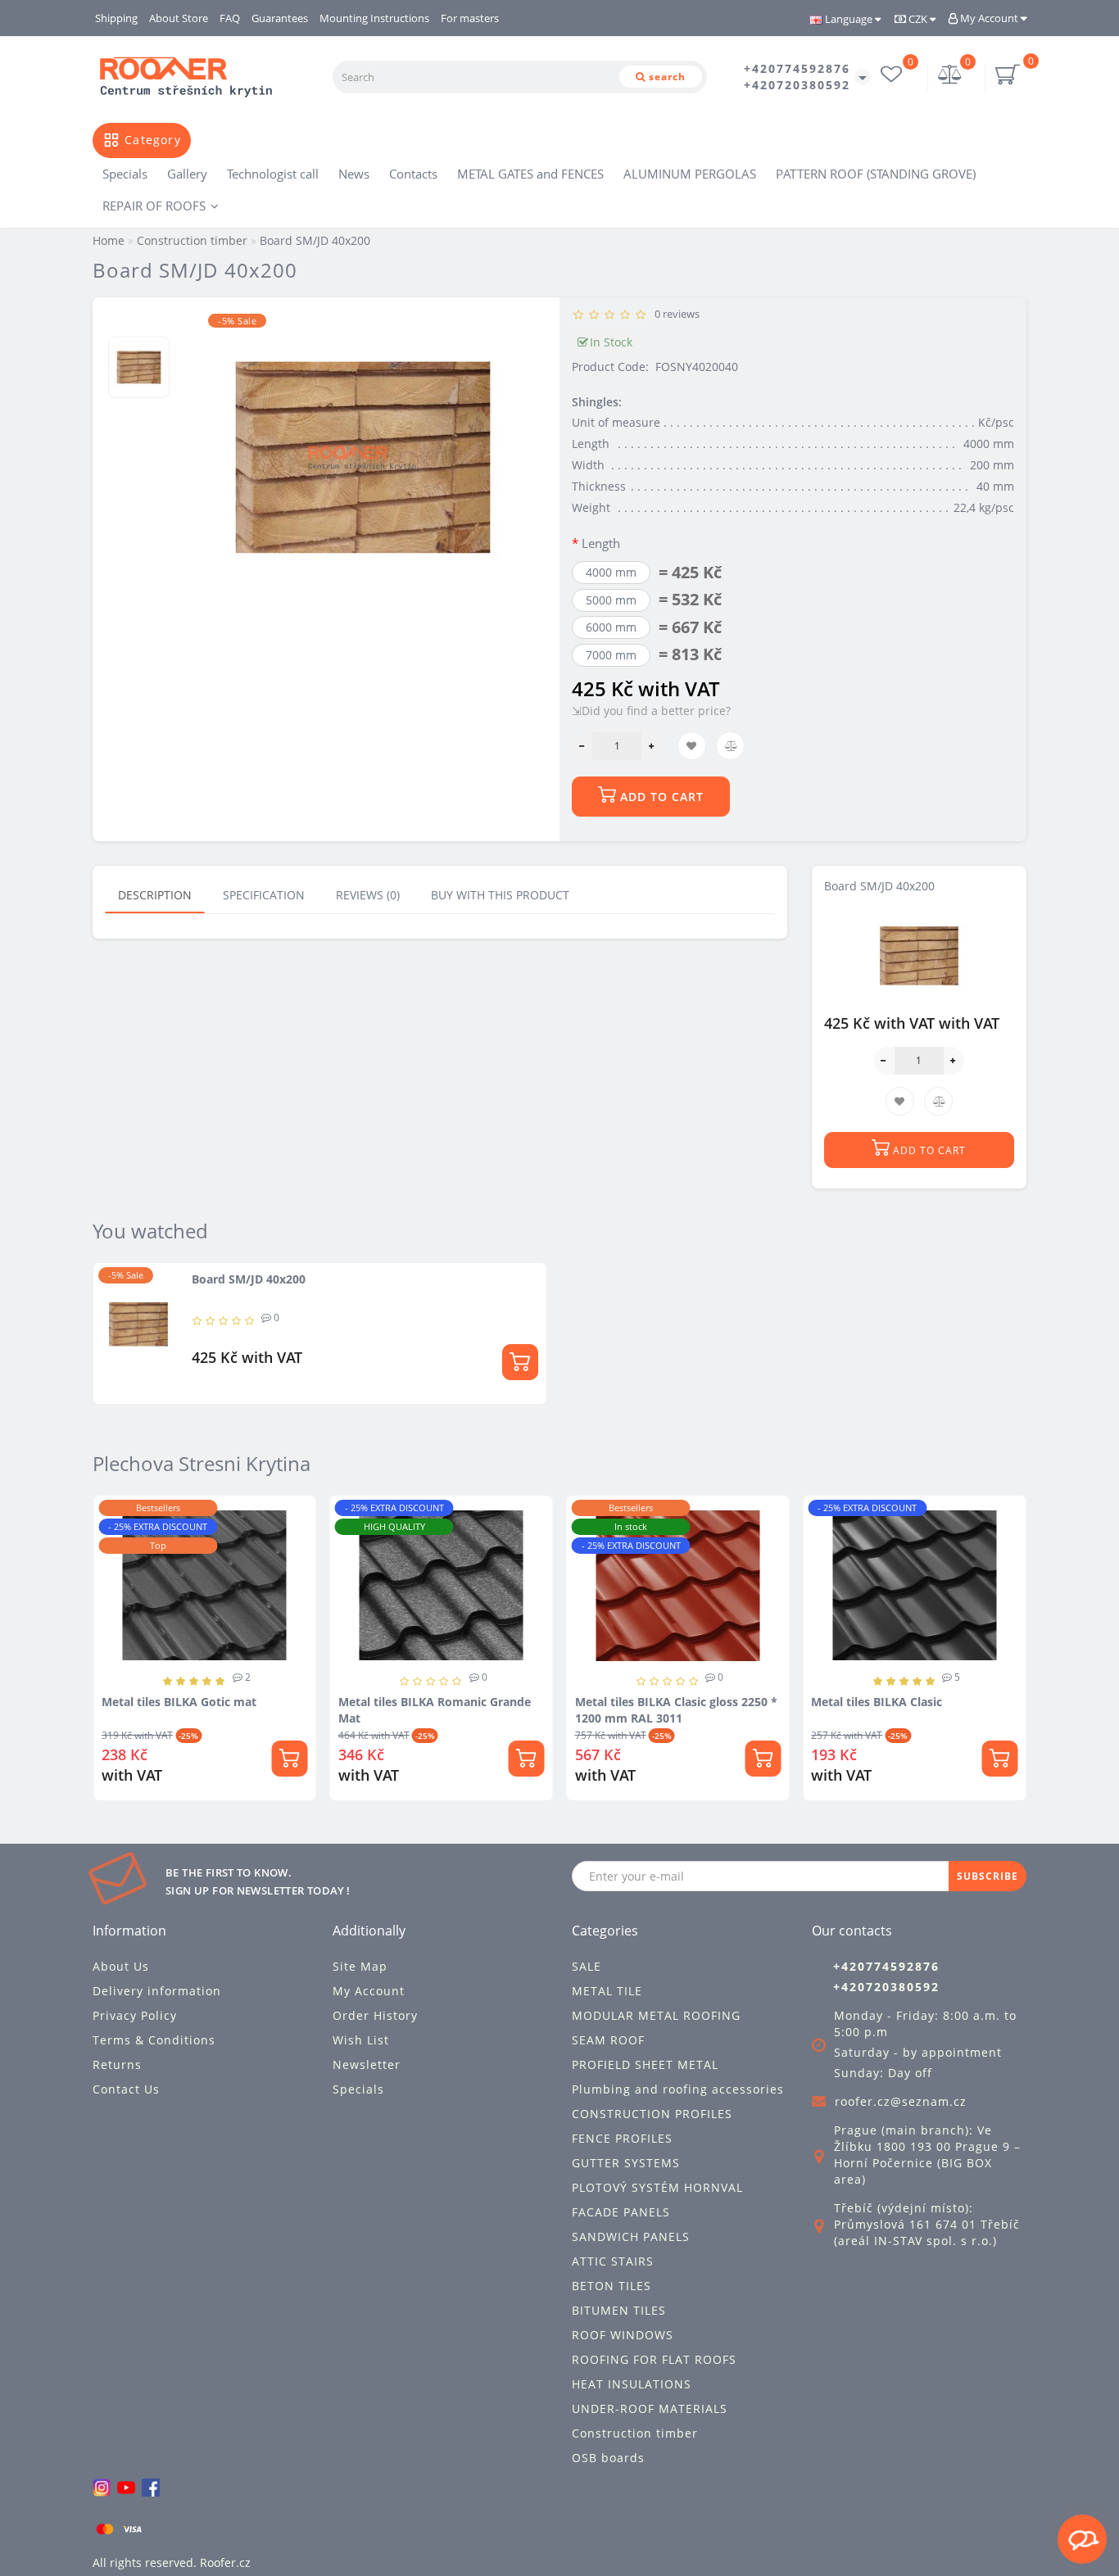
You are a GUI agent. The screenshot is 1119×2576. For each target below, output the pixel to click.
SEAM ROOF (608, 2040)
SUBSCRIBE (988, 1876)
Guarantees (280, 18)
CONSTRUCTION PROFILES (652, 2114)
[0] (950, 77)
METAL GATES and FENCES (530, 174)
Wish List (361, 2040)
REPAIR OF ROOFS (154, 206)
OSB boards (608, 2458)
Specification (264, 895)
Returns (117, 2064)
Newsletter (367, 2064)
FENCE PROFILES (622, 2138)
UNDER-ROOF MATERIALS (650, 2408)
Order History (375, 2015)
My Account (989, 18)
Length (601, 543)
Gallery (187, 174)
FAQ (230, 18)
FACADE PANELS (621, 2212)
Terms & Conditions (154, 2040)
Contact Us (126, 2089)
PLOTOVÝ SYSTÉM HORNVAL (657, 2187)
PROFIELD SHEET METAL (645, 2064)
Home (109, 240)
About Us (121, 1966)
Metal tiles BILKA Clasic (877, 1702)
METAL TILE (607, 1991)
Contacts (413, 174)
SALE (587, 1966)
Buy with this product (500, 895)
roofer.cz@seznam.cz (901, 2101)
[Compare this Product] (297, 1544)
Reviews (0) (368, 895)
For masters (470, 18)
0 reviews (675, 314)
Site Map (360, 1966)
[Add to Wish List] (297, 1516)
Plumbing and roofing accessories (678, 2089)
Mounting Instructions (374, 18)
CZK (918, 19)
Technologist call (273, 174)
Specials (125, 174)
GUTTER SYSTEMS (626, 2163)
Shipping (116, 18)
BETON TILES (612, 2286)
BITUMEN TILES (619, 2310)
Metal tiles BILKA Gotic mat (179, 1702)
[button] (1004, 1645)
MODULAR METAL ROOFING (656, 2015)
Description (155, 895)
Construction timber (635, 2433)
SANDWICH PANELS (631, 2236)
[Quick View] (298, 1573)
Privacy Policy (135, 2015)
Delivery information (157, 1991)
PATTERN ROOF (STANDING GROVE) (876, 174)
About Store (179, 18)
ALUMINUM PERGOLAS (690, 174)
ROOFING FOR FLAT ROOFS (654, 2359)
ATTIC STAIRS (613, 2261)
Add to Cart (660, 797)
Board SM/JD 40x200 (249, 1279)
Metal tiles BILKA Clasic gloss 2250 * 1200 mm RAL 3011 (676, 1710)
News (354, 174)
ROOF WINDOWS (623, 2335)
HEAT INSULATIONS (632, 2384)
